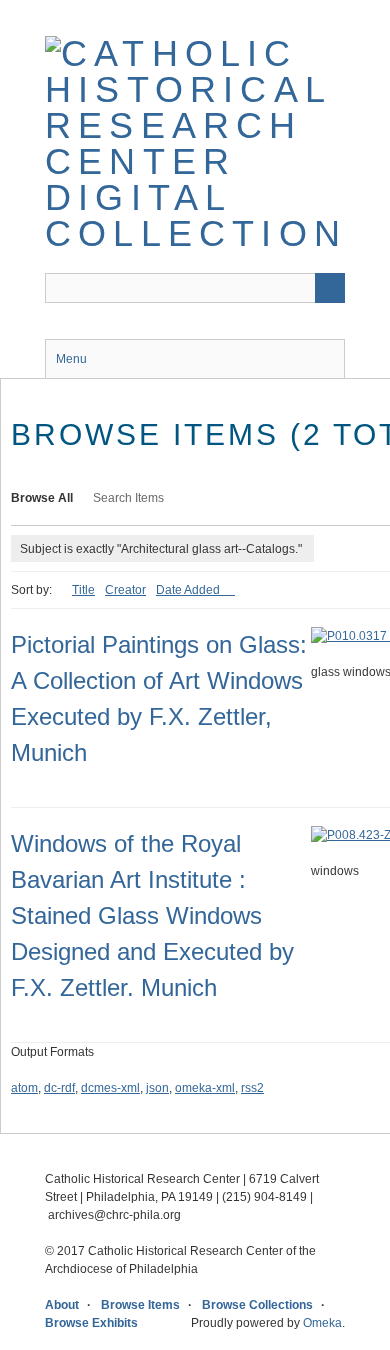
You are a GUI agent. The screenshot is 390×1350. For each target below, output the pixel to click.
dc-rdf (59, 1088)
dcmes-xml (110, 1088)
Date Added (189, 590)
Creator (125, 590)
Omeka (322, 1323)
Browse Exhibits (91, 1323)
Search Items (128, 498)
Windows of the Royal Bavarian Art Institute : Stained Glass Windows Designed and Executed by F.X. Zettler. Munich (152, 915)
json (157, 1088)
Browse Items (140, 1305)
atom (24, 1088)
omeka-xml (205, 1088)
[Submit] (330, 288)
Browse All (42, 498)
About (62, 1305)
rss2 (252, 1088)
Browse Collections (257, 1305)
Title (83, 590)
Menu (71, 359)
